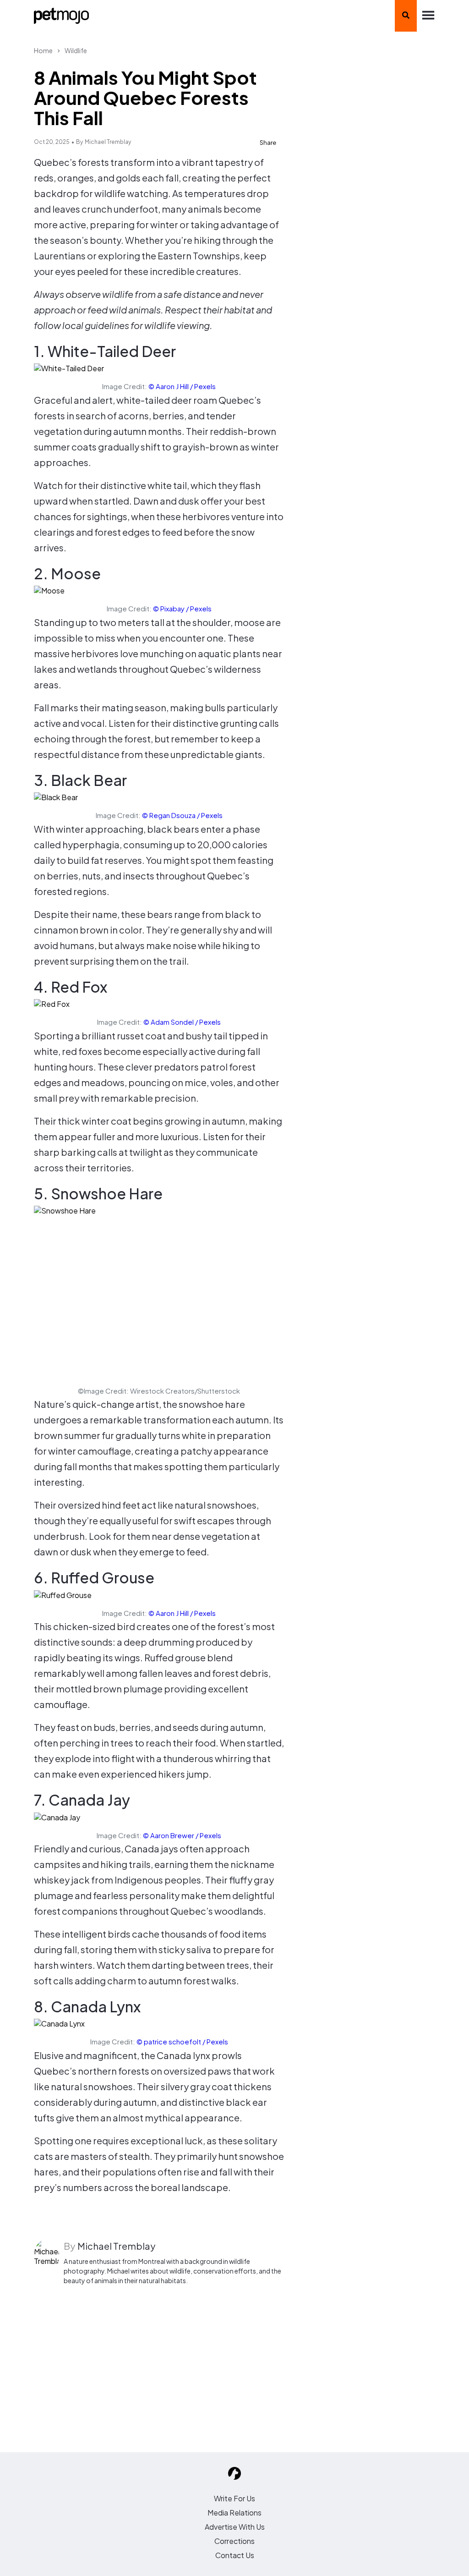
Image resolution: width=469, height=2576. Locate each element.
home (43, 50)
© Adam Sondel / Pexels (182, 1022)
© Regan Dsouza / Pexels (182, 815)
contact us (235, 2555)
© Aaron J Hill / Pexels (182, 386)
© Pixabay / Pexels (182, 608)
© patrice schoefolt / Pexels (182, 2041)
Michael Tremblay (108, 142)
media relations (234, 2513)
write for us (234, 2498)
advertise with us (235, 2527)
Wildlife (76, 50)
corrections (234, 2541)
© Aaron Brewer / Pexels (182, 1835)
